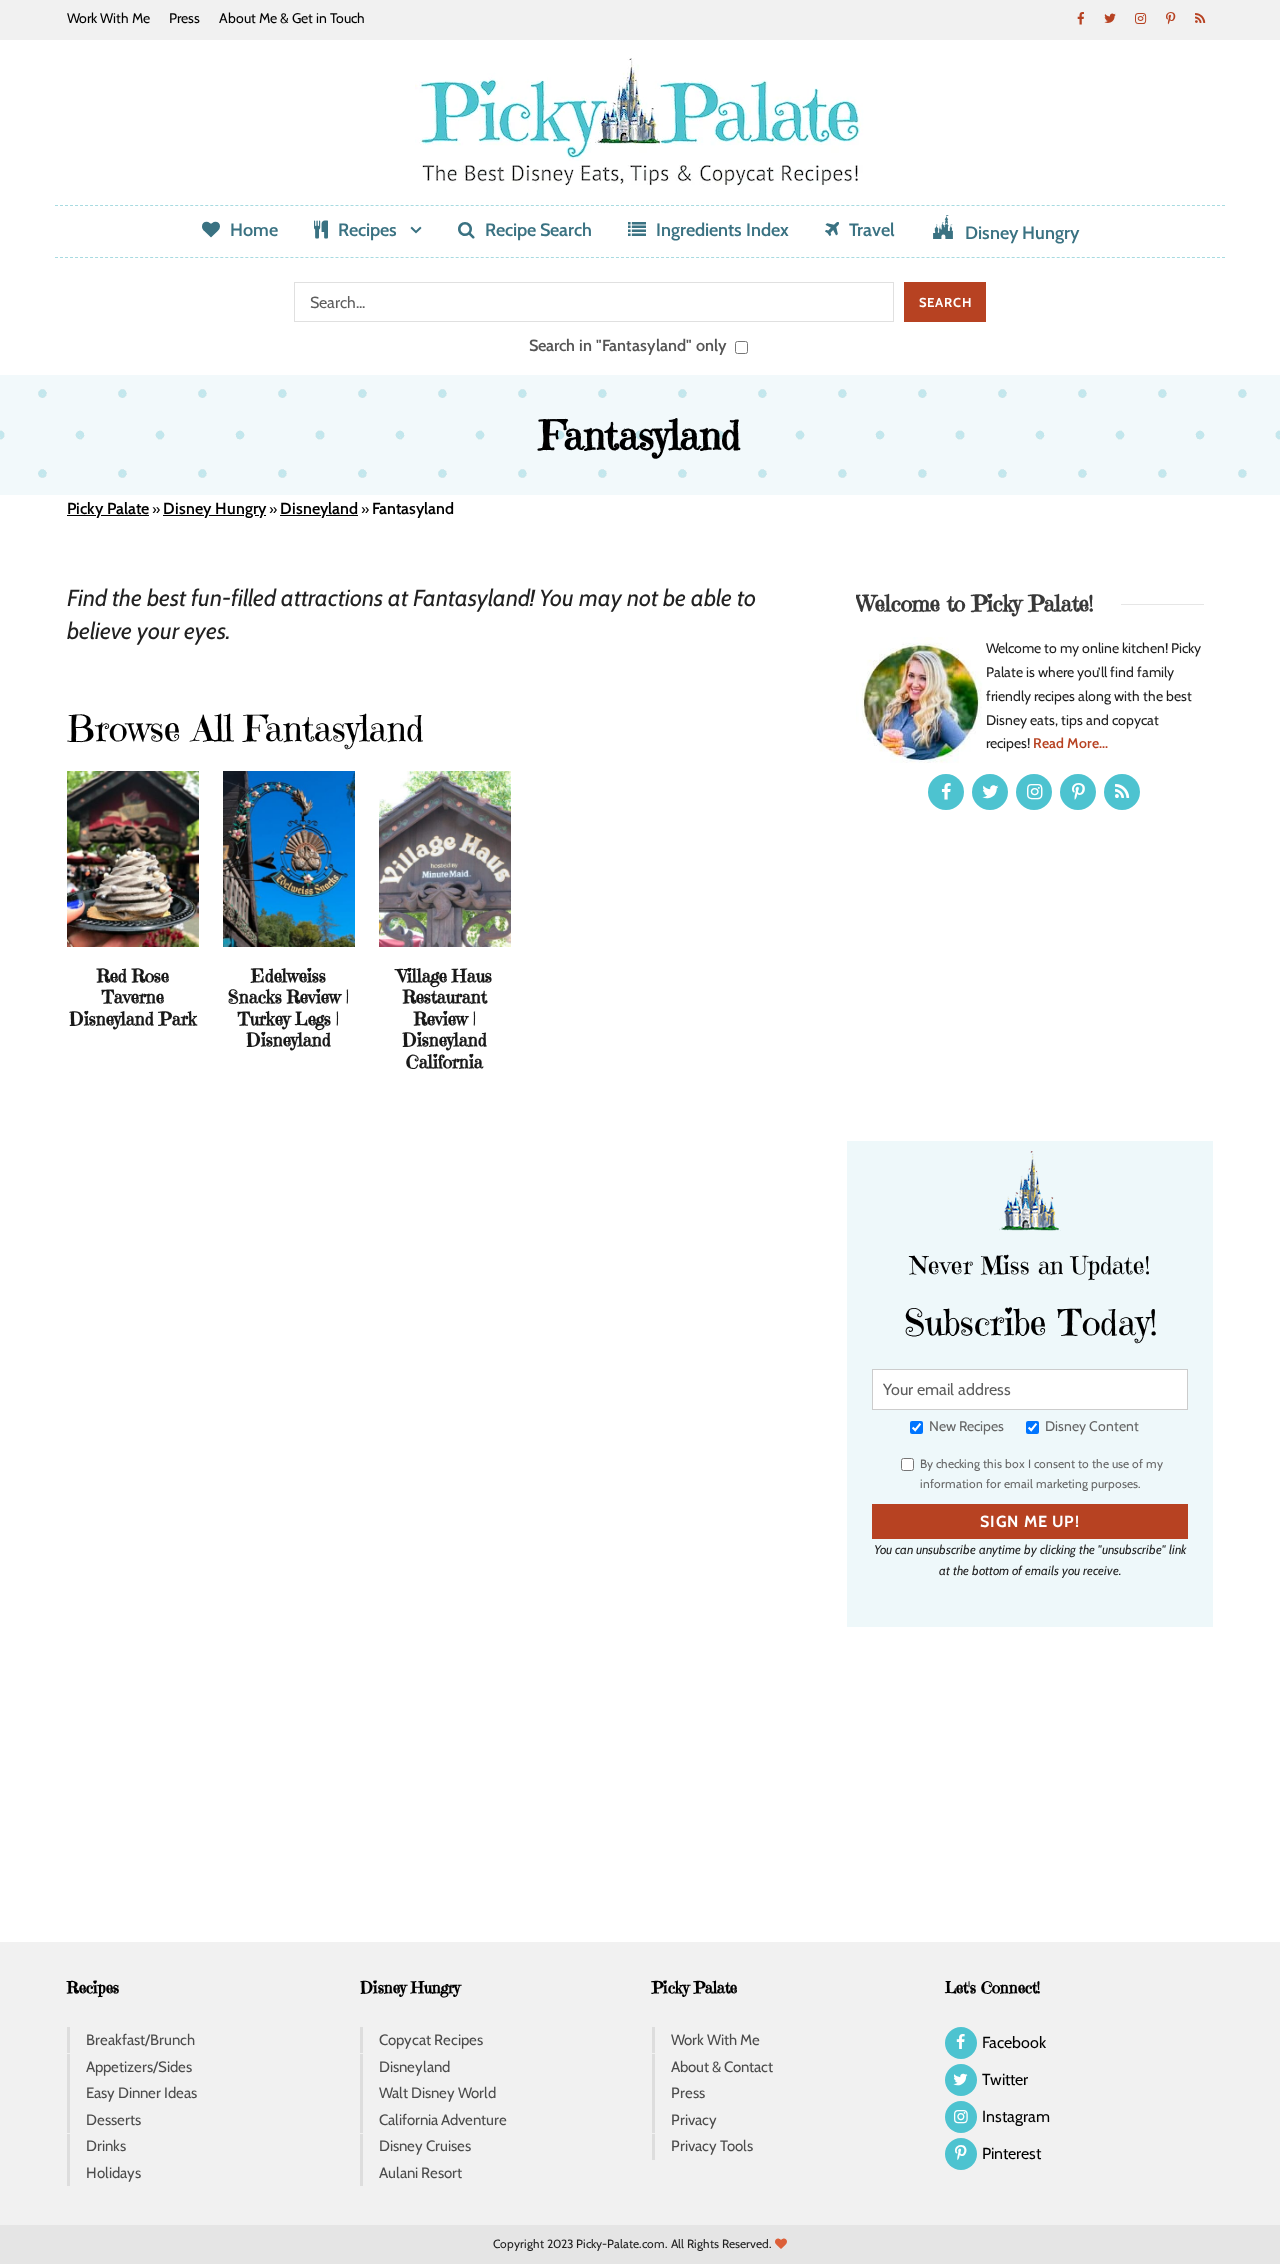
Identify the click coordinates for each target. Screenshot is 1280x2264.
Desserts (113, 2120)
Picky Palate (108, 508)
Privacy (694, 2120)
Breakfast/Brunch (140, 2040)
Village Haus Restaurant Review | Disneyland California (445, 1018)
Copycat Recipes (431, 2040)
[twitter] (1110, 18)
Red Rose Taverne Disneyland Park (133, 997)
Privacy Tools (712, 2146)
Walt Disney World (437, 2093)
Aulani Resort (420, 2173)
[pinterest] (1170, 18)
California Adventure (443, 2120)
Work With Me (108, 18)
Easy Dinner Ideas (141, 2093)
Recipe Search (538, 230)
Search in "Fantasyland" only (630, 345)
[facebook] (1080, 18)
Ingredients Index (722, 230)
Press (184, 18)
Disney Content (1090, 1426)
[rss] (1200, 18)
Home (254, 230)
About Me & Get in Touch (292, 18)
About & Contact (722, 2067)
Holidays (113, 2173)
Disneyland (319, 508)
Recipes (367, 230)
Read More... (1070, 743)
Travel (872, 230)
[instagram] (1140, 18)
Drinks (106, 2146)
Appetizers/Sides (139, 2067)
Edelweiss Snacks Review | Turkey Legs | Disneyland (288, 1008)
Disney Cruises (425, 2146)
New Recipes (965, 1426)
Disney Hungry (1022, 233)
